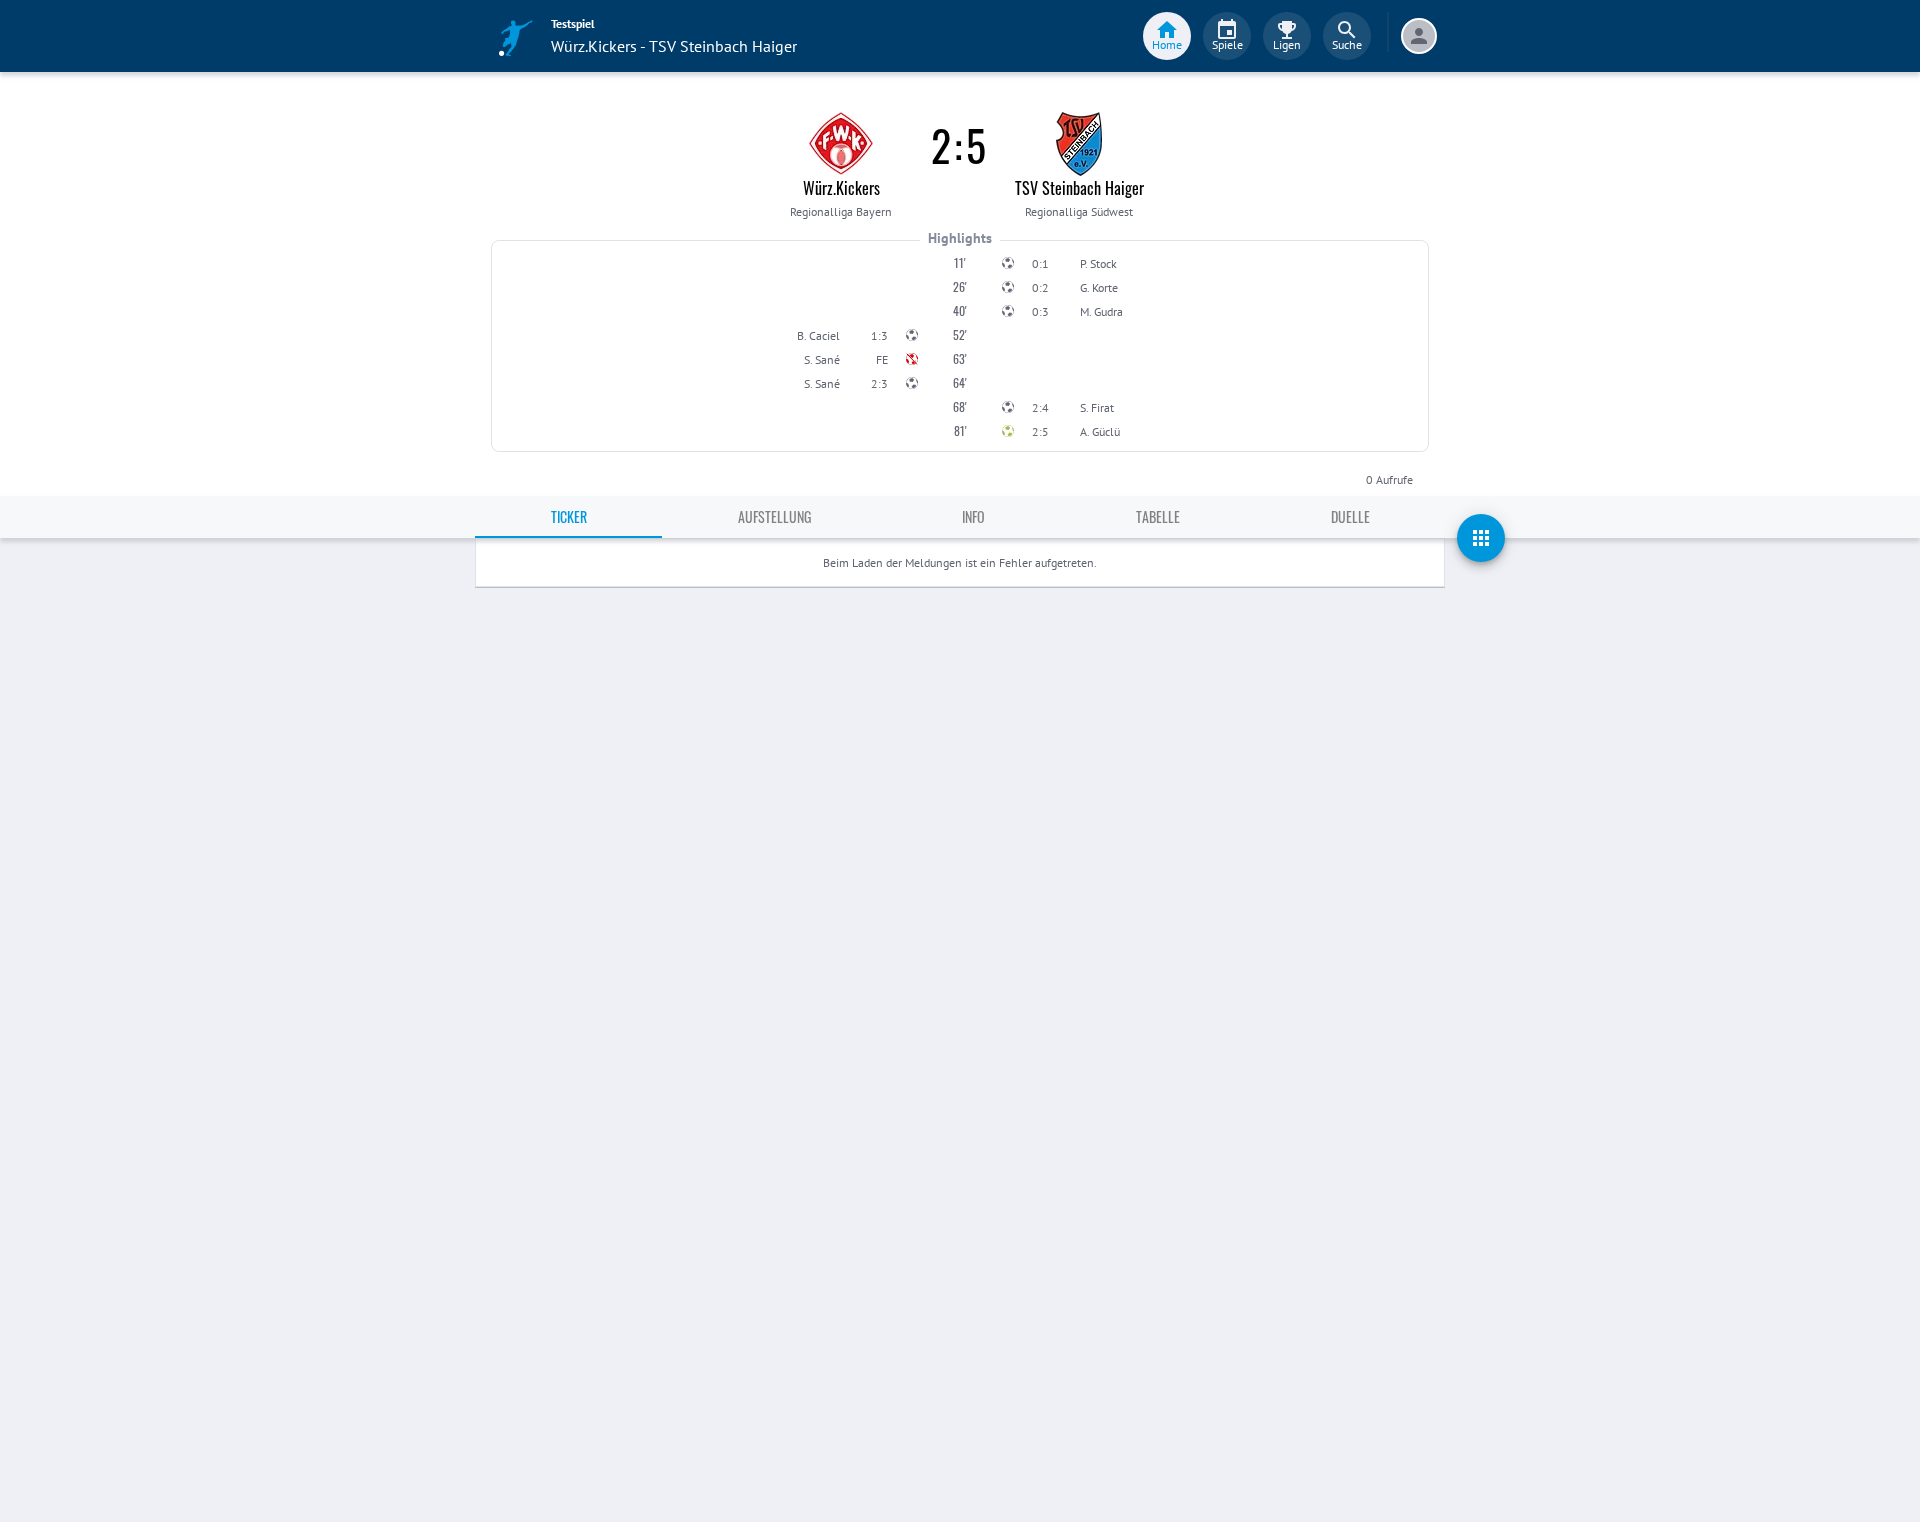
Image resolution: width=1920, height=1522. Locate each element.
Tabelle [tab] (1158, 516)
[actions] (1481, 538)
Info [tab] (973, 516)
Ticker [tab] (569, 516)
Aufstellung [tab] (774, 516)
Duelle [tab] (1350, 516)
